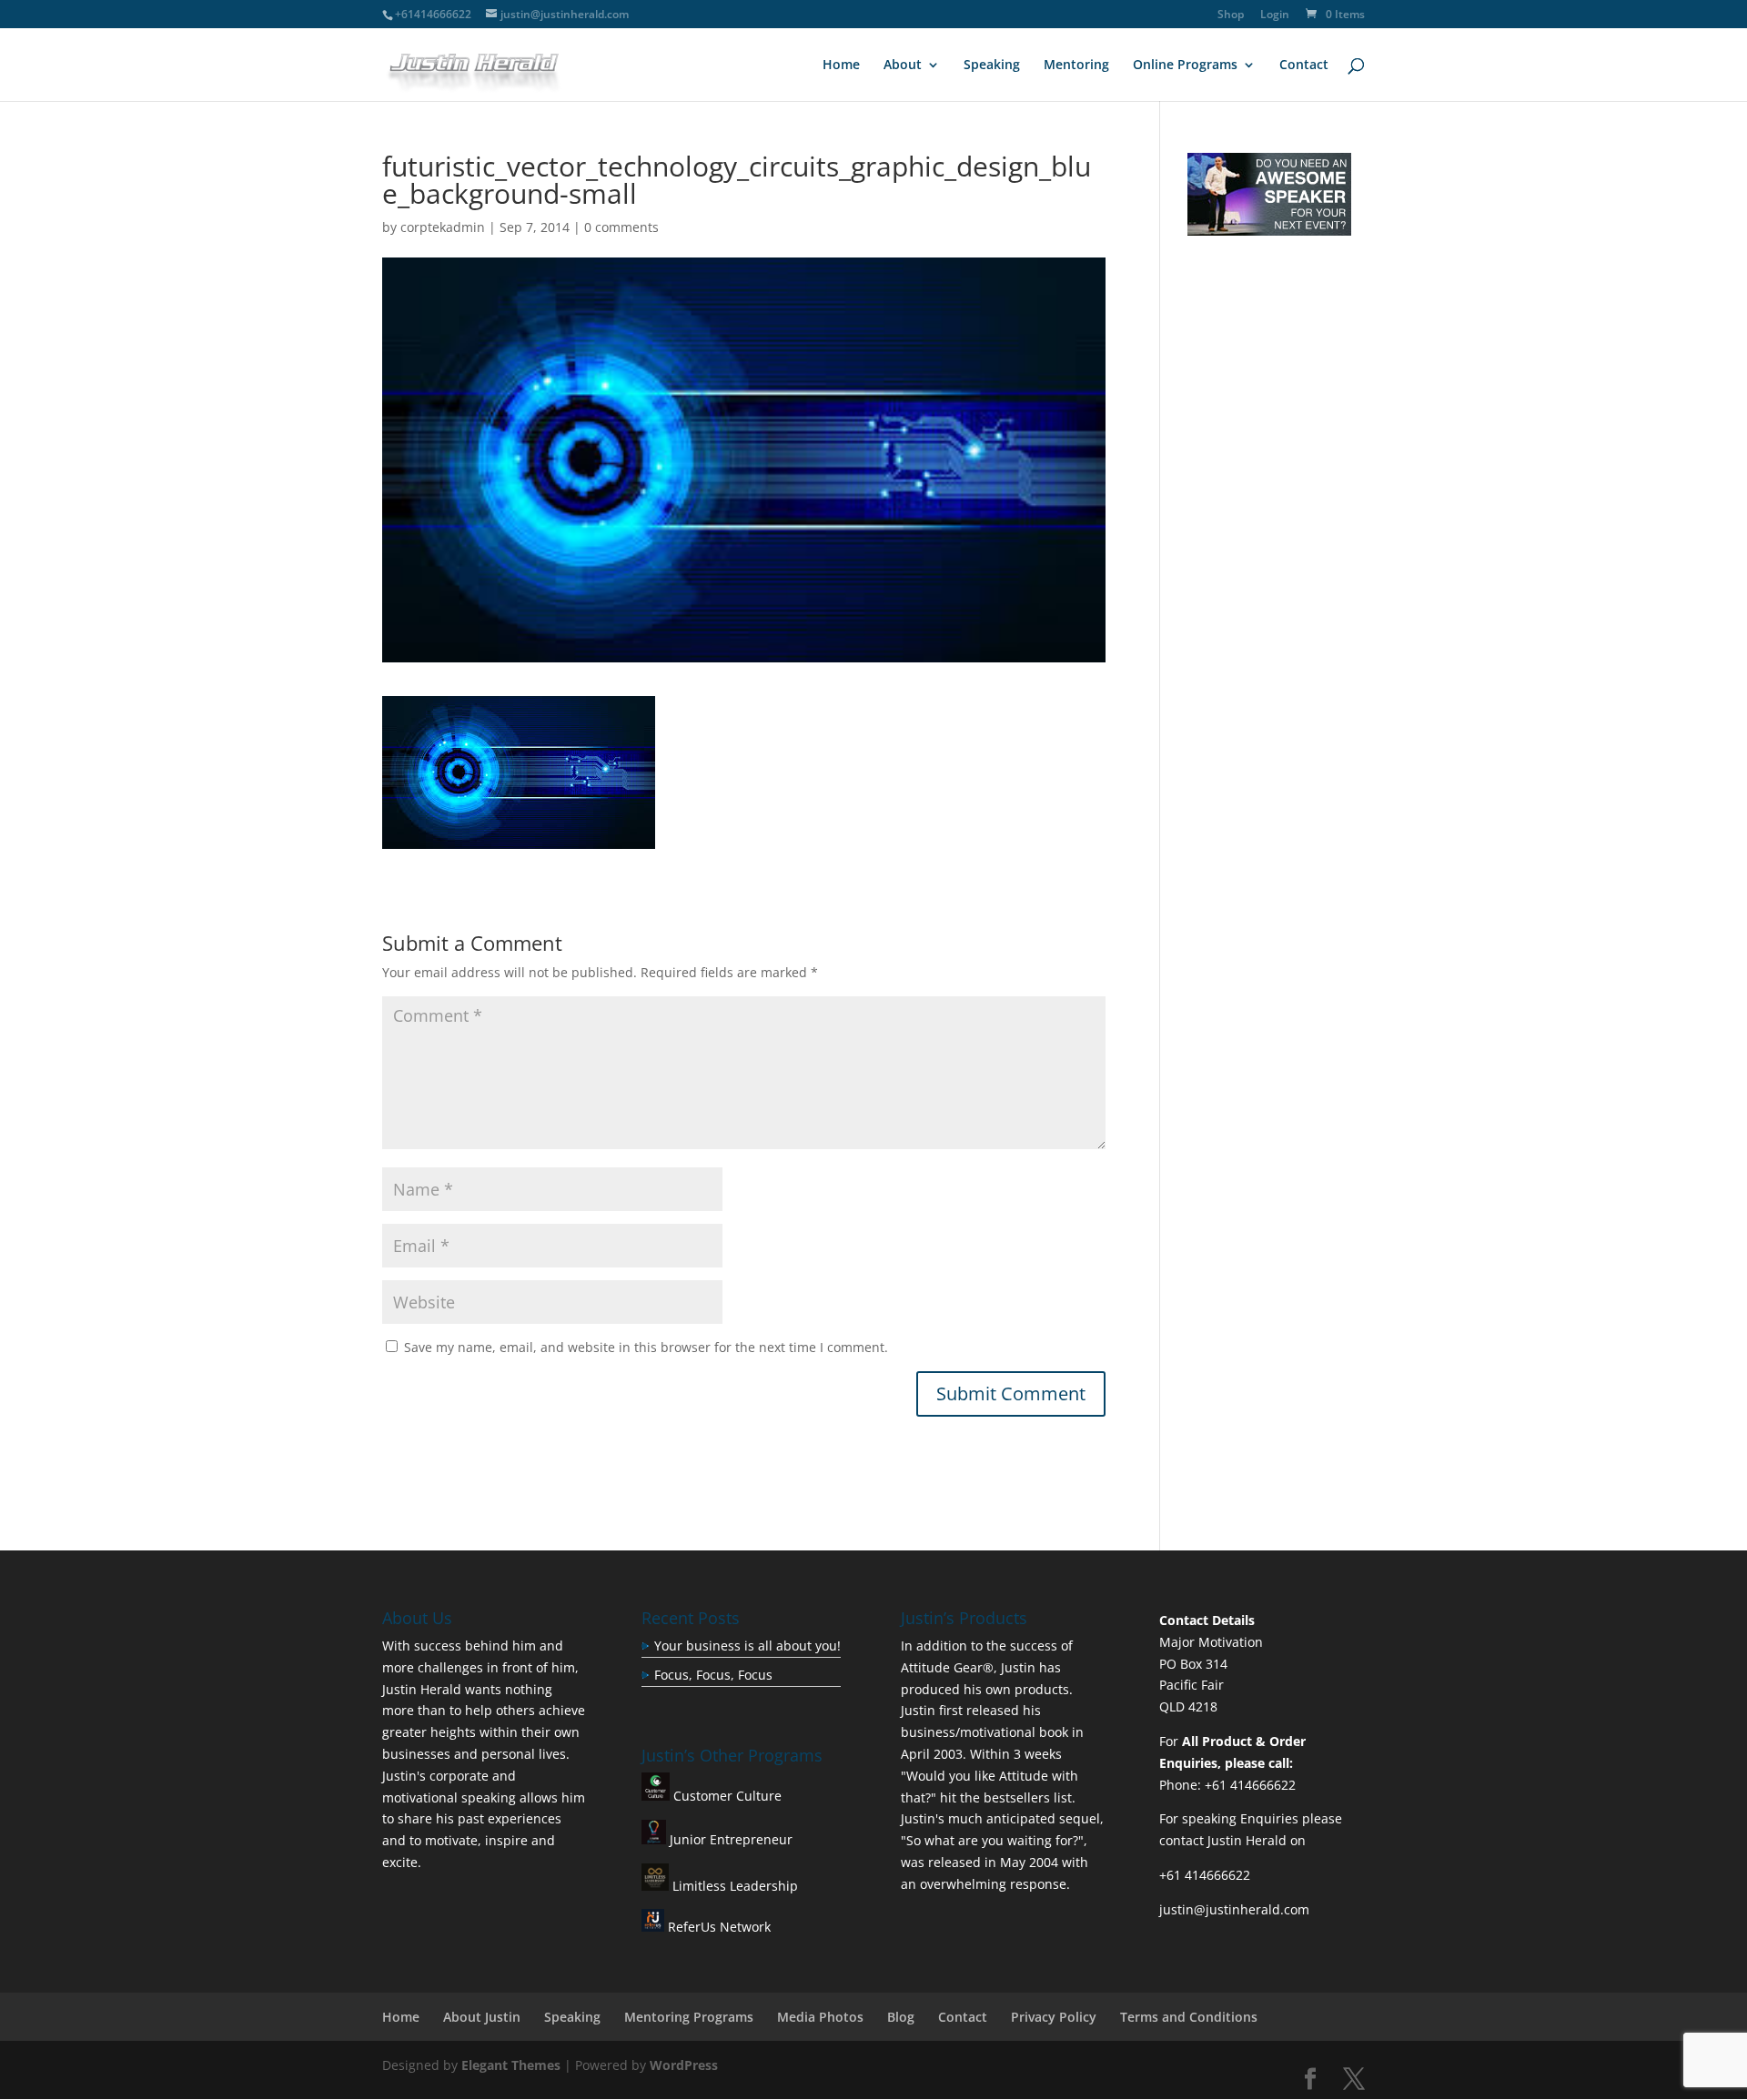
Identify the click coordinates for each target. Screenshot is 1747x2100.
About (903, 66)
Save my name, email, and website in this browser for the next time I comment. (646, 1347)
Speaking (992, 66)
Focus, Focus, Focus (713, 1675)
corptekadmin (443, 227)
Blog (901, 2017)
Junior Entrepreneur (729, 1839)
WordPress (684, 2065)
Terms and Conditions (1189, 2017)
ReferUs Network (717, 1927)
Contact (1304, 66)
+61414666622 (433, 14)
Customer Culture (726, 1796)
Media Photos (820, 2017)
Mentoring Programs (689, 2017)
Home (841, 66)
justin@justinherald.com (1234, 1909)
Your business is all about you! (747, 1646)
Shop (1231, 15)
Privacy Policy (1054, 2017)
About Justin (482, 2017)
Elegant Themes (511, 2065)
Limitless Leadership (733, 1886)
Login (1275, 15)
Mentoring (1076, 66)
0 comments (621, 227)
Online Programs (1185, 66)
